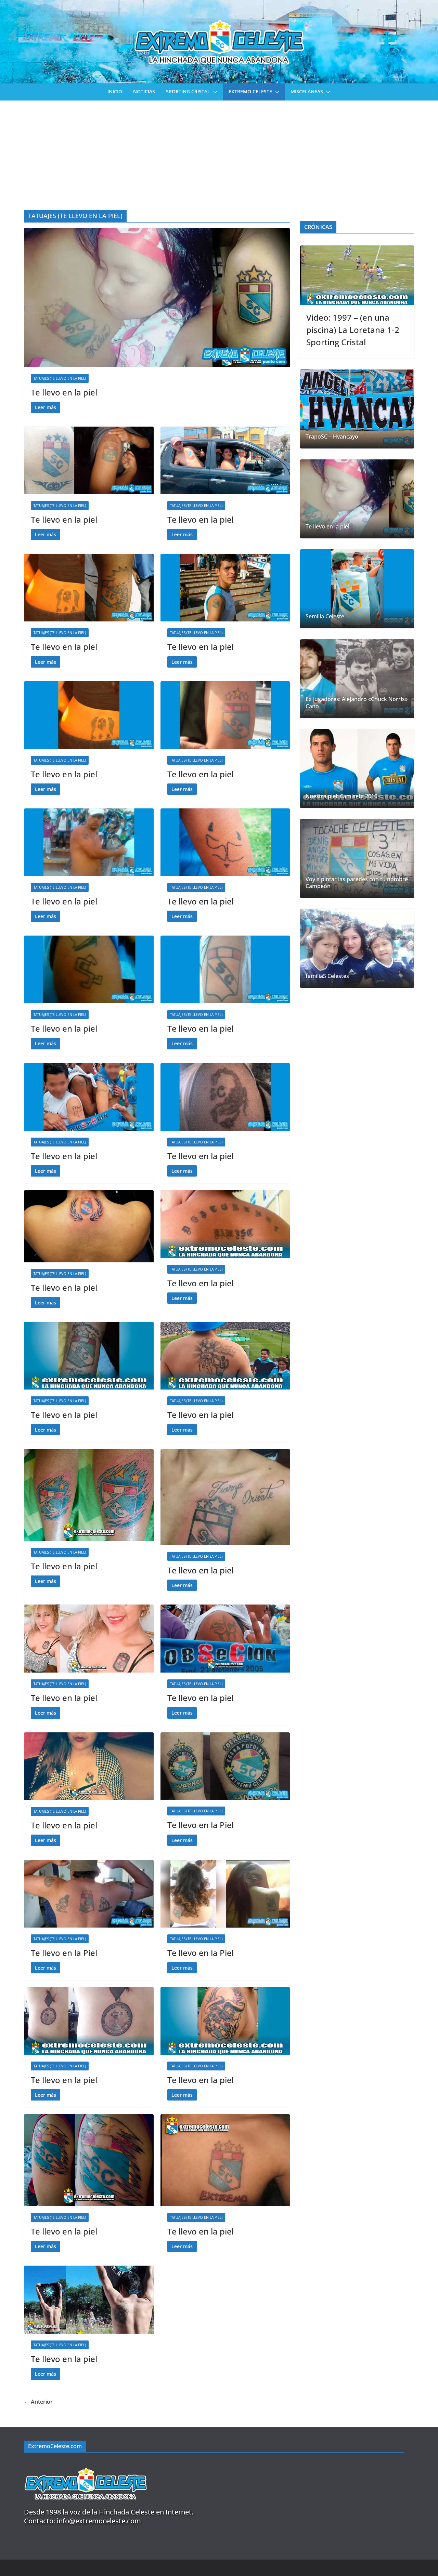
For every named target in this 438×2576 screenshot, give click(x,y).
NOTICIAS (144, 91)
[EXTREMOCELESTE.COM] (86, 2464)
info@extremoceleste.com (99, 2521)
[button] (214, 92)
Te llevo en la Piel (201, 1825)
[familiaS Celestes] (357, 948)
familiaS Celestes (327, 976)
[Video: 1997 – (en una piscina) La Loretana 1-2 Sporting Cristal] (357, 275)
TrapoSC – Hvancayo (332, 437)
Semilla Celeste (325, 616)
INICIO (115, 91)
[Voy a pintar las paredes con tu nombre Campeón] (357, 858)
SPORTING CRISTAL (188, 91)
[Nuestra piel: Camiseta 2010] (357, 769)
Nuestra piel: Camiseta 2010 (342, 796)
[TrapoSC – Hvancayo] (357, 409)
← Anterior (38, 2402)
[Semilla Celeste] (357, 589)
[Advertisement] (219, 152)
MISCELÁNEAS (307, 91)
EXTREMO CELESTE (250, 91)
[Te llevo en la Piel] (225, 1766)
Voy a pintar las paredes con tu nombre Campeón (357, 883)
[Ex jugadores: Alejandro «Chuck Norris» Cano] (357, 679)
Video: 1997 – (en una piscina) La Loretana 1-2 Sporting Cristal (353, 330)
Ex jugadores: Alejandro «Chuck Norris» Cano (357, 703)
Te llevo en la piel (64, 392)
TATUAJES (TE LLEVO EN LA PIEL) (60, 378)
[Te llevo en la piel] (157, 297)
